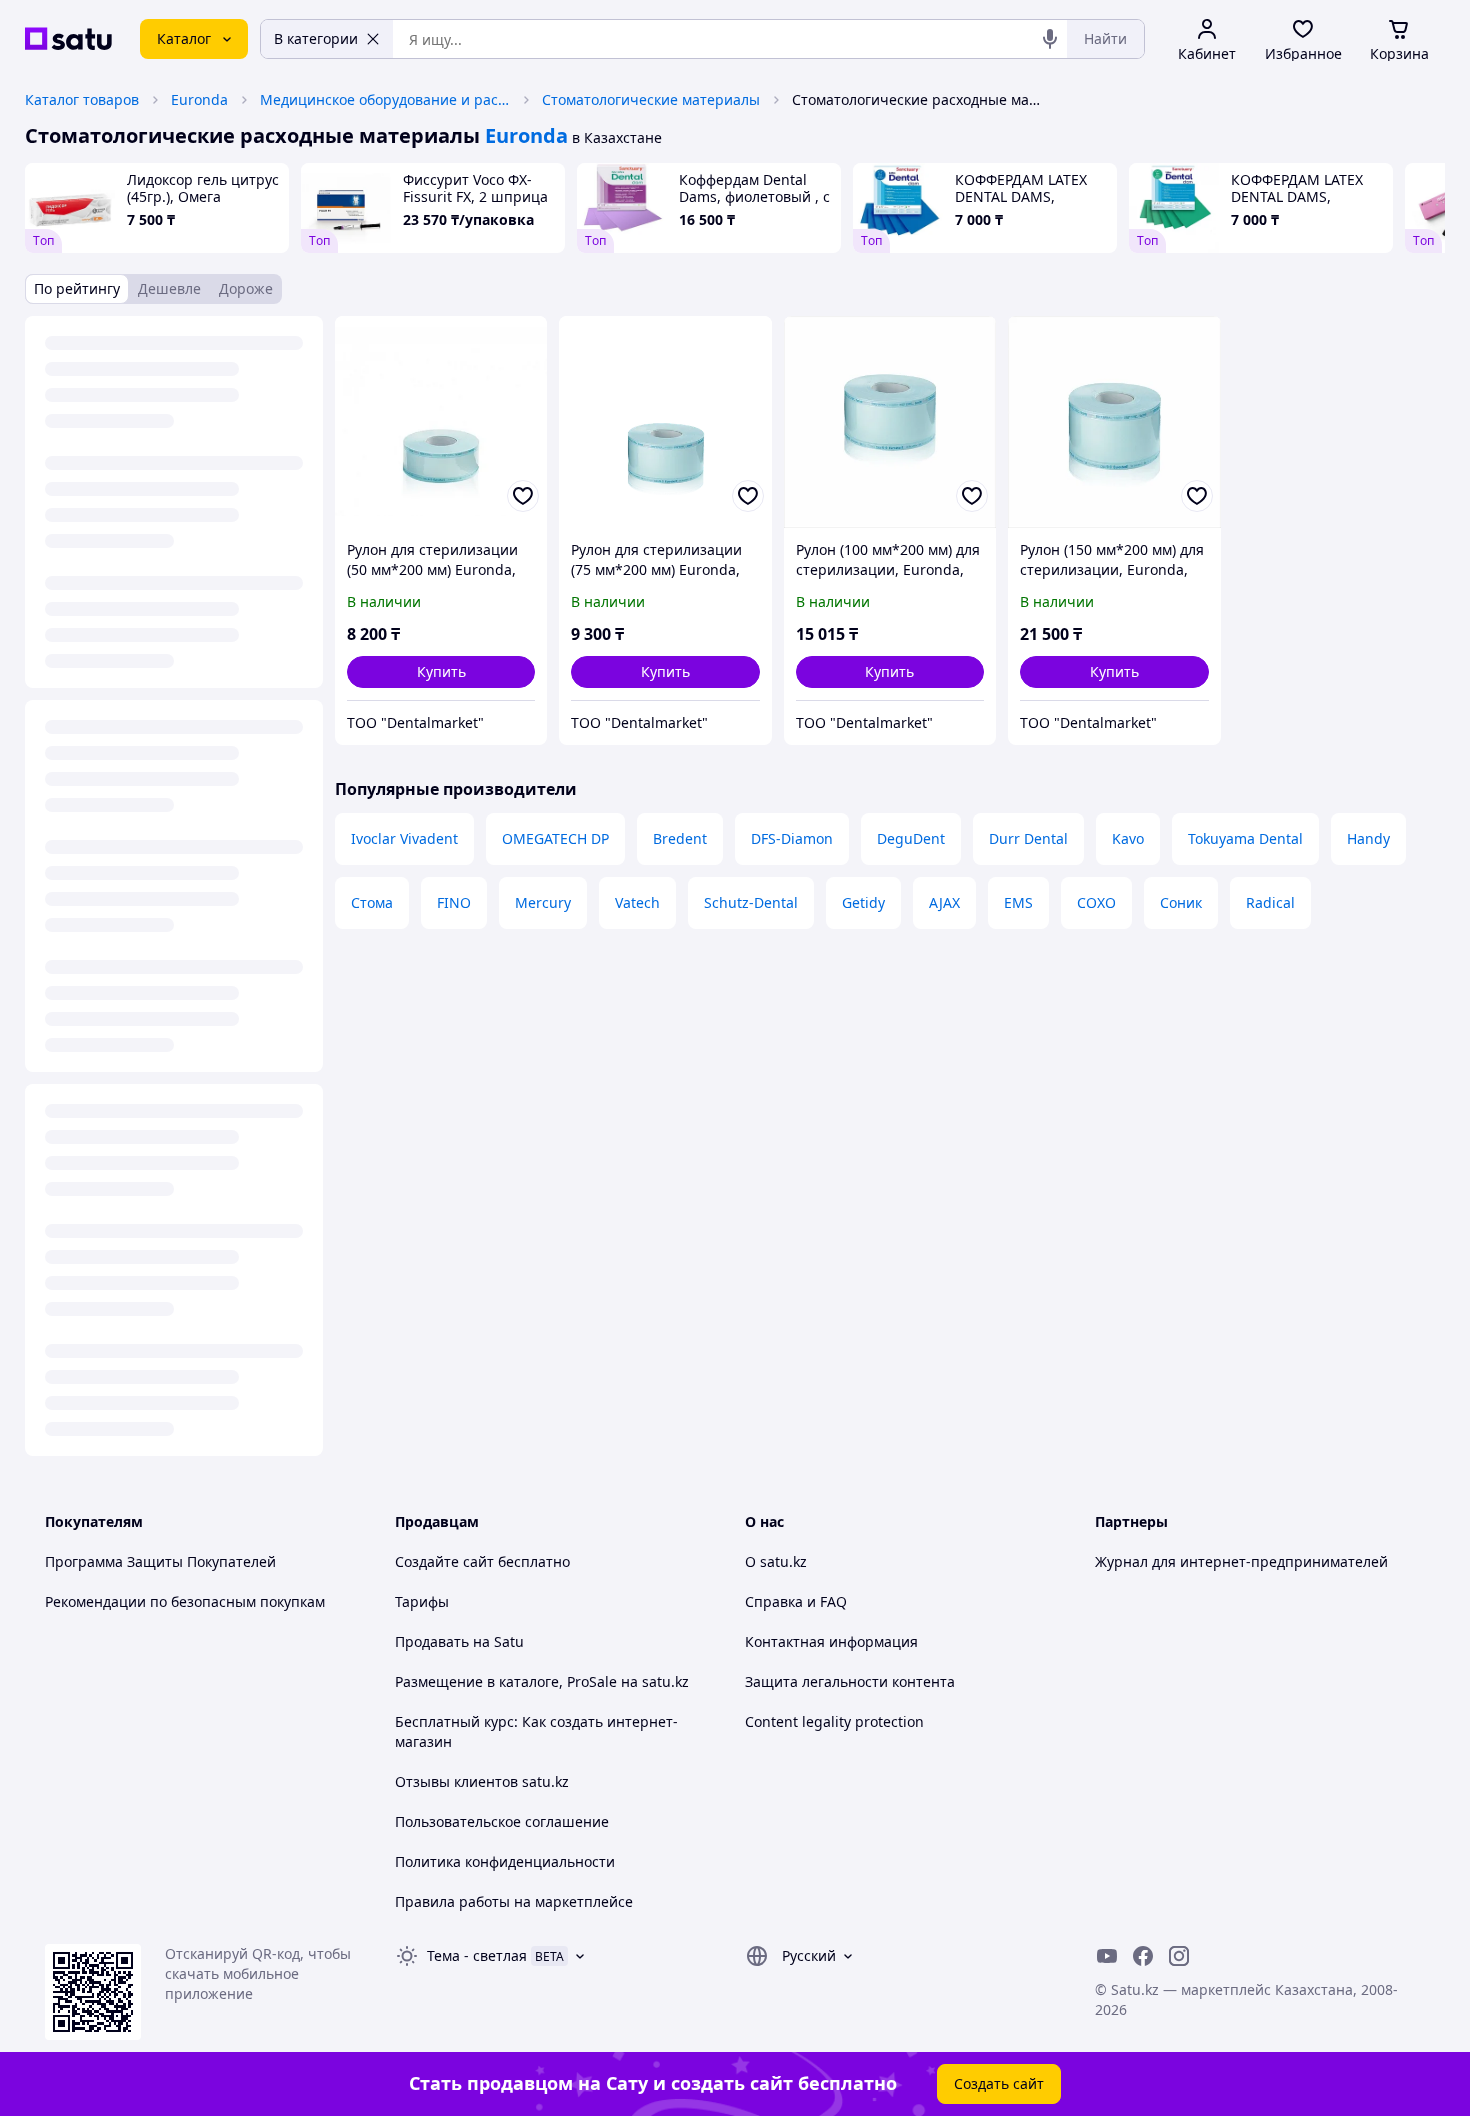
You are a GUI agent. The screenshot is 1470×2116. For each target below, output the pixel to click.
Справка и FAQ (796, 1601)
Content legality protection (834, 1721)
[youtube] (1107, 1956)
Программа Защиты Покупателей (160, 1561)
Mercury (543, 902)
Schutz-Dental (751, 902)
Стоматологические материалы (651, 99)
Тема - (477, 1955)
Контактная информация (831, 1641)
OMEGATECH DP (555, 838)
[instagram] (1179, 1956)
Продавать (432, 1641)
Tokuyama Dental (1245, 838)
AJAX (944, 902)
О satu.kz (776, 1561)
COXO (1096, 902)
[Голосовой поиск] (1050, 39)
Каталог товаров (82, 99)
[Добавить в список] (523, 496)
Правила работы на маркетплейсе (514, 1901)
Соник (1181, 902)
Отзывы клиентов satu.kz (482, 1781)
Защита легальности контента (850, 1681)
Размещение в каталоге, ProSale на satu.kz (542, 1681)
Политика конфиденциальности (505, 1861)
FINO (454, 902)
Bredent (680, 838)
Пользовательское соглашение (502, 1821)
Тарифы (422, 1601)
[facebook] (1143, 1956)
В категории (316, 38)
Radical (1270, 902)
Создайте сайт (444, 1561)
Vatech (637, 902)
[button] (441, 672)
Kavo (1128, 838)
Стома (372, 902)
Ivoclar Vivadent (404, 838)
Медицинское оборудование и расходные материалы (385, 99)
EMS (1018, 902)
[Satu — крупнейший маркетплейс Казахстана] (68, 39)
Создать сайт (999, 2083)
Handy (1368, 838)
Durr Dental (1028, 838)
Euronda (199, 99)
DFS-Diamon (792, 838)
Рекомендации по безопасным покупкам (185, 1601)
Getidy (863, 902)
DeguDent (911, 838)
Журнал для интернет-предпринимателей (1241, 1561)
